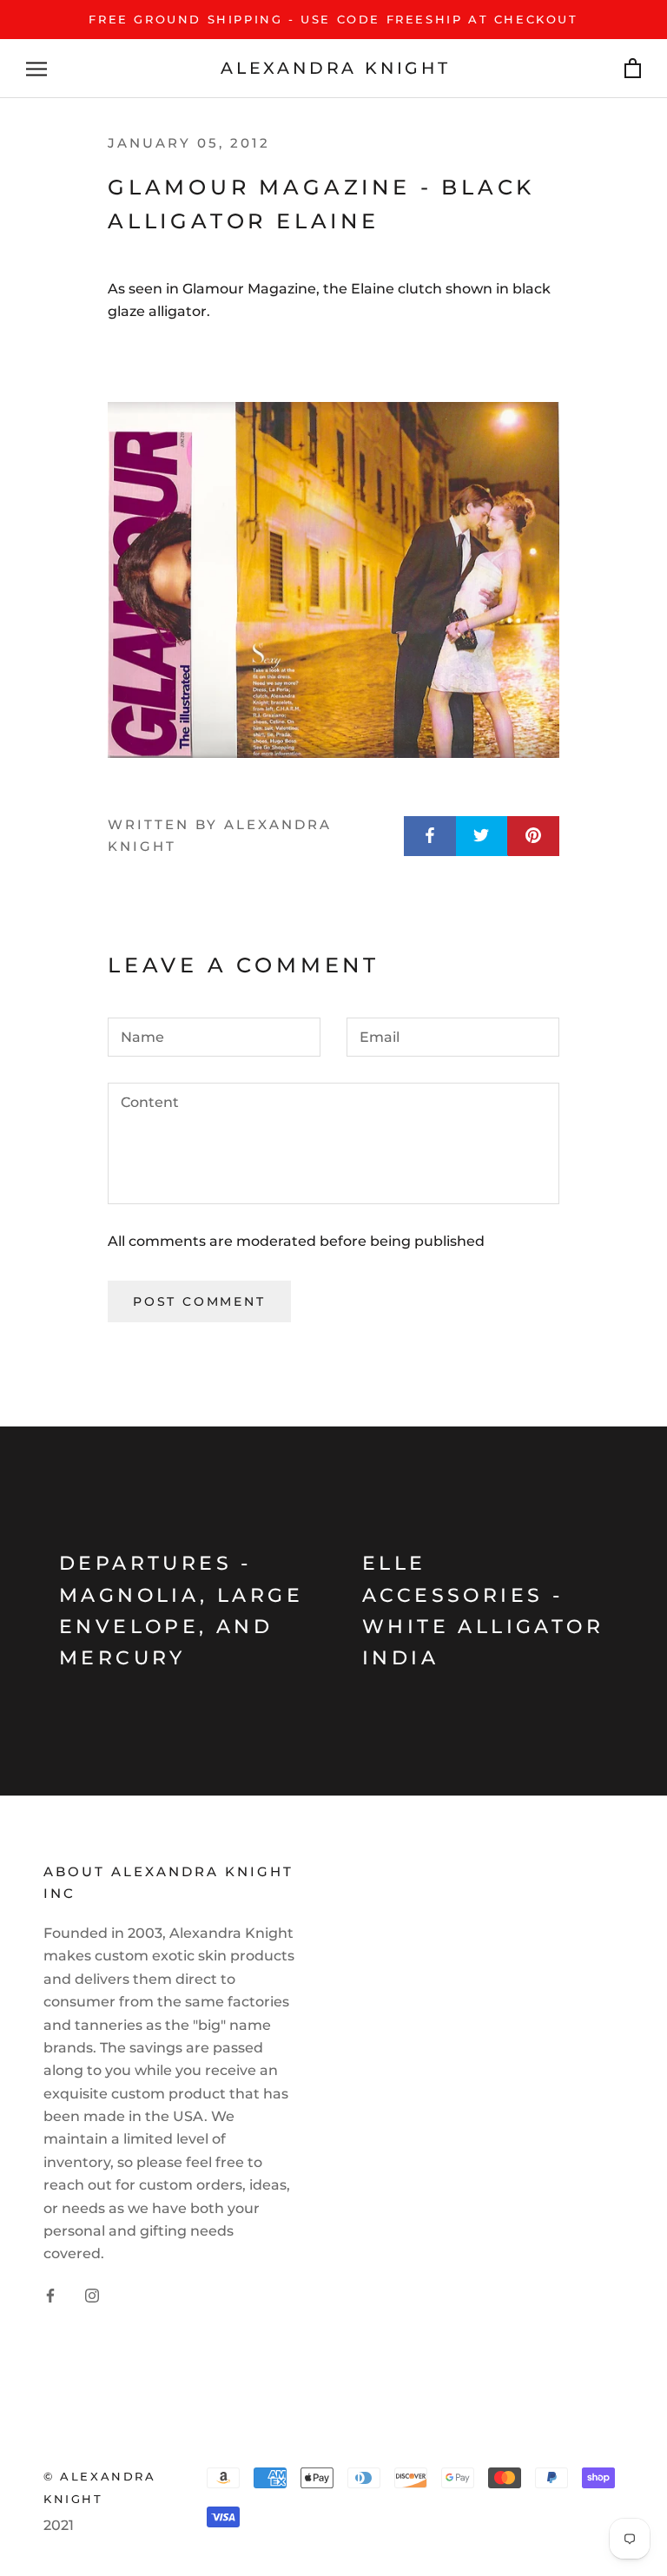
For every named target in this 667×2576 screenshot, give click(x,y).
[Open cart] (633, 69)
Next (601, 33)
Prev (522, 33)
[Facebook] (50, 2295)
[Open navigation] (36, 68)
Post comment (199, 1301)
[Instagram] (92, 2295)
